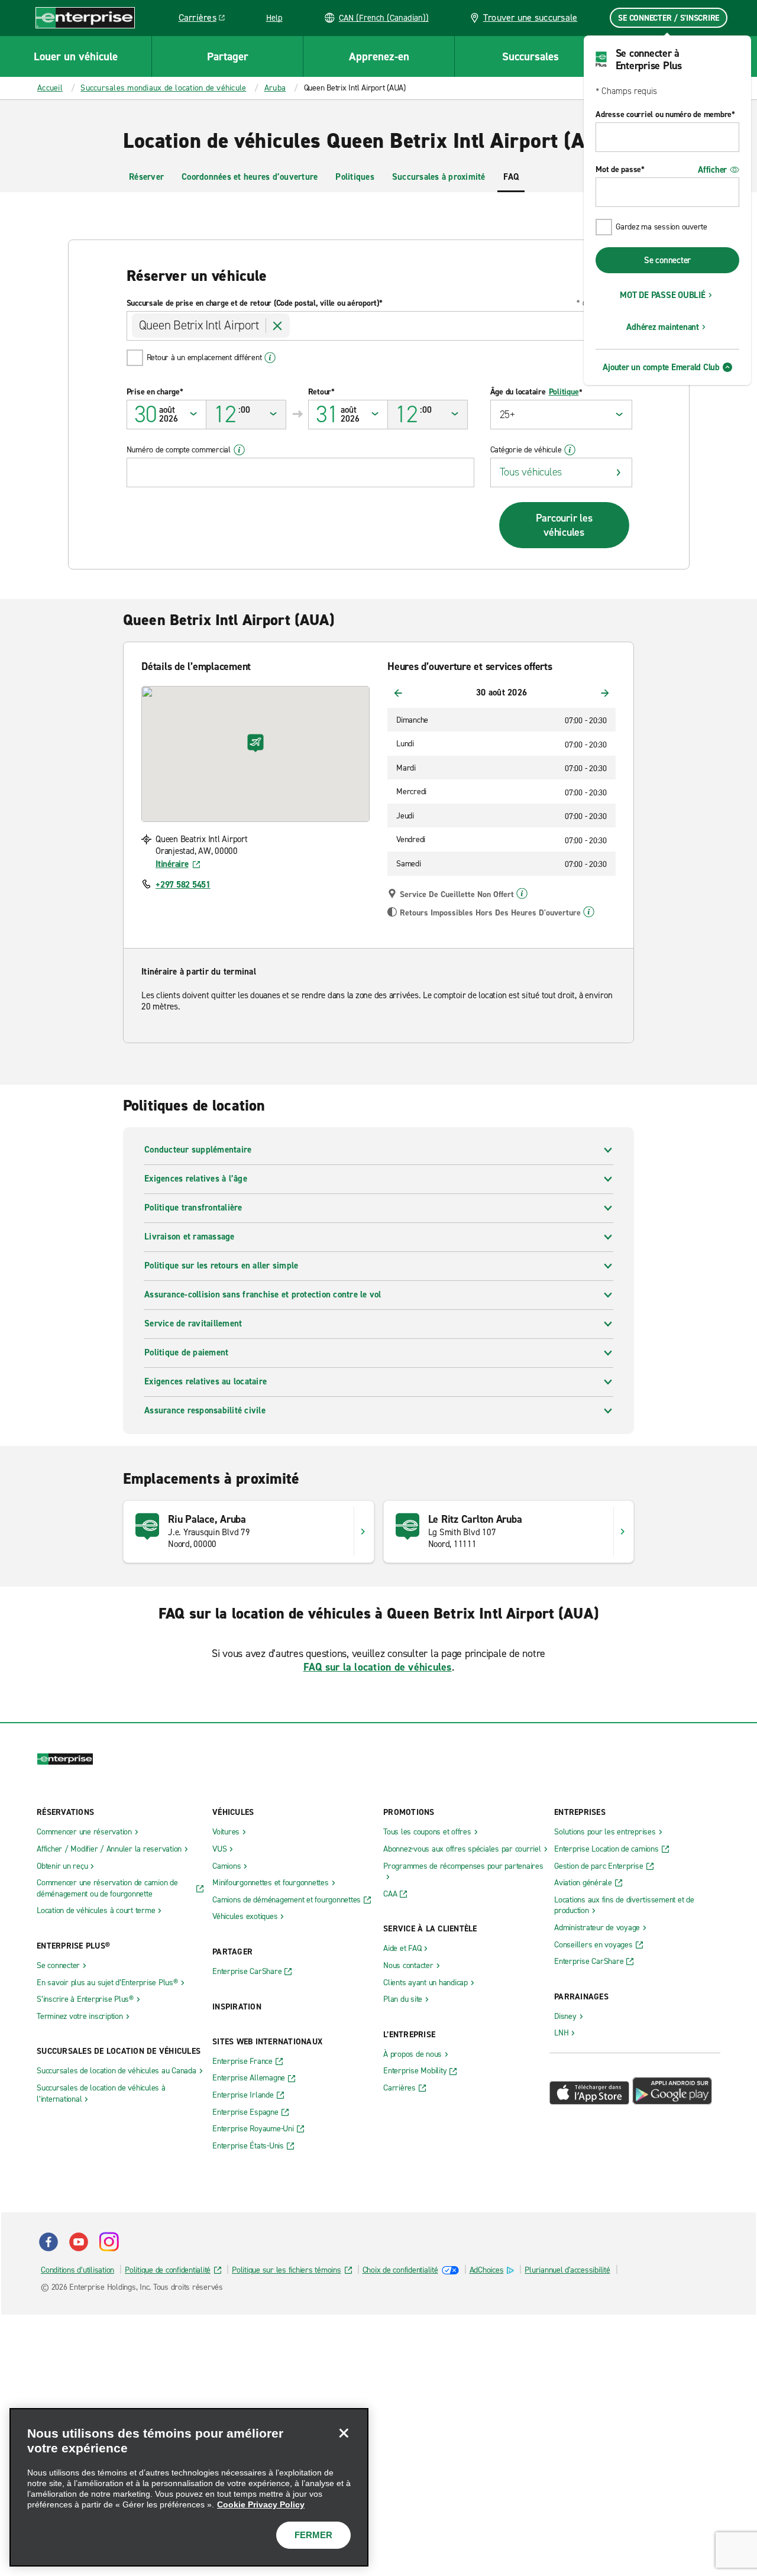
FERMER (313, 2535)
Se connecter (667, 260)
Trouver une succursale (530, 17)
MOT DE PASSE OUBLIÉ (662, 295)
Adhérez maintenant (663, 327)
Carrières (206, 20)
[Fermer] (344, 2433)
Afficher (712, 170)
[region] (189, 2487)
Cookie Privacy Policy (261, 2504)
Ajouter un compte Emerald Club (661, 367)
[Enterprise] (85, 17)
